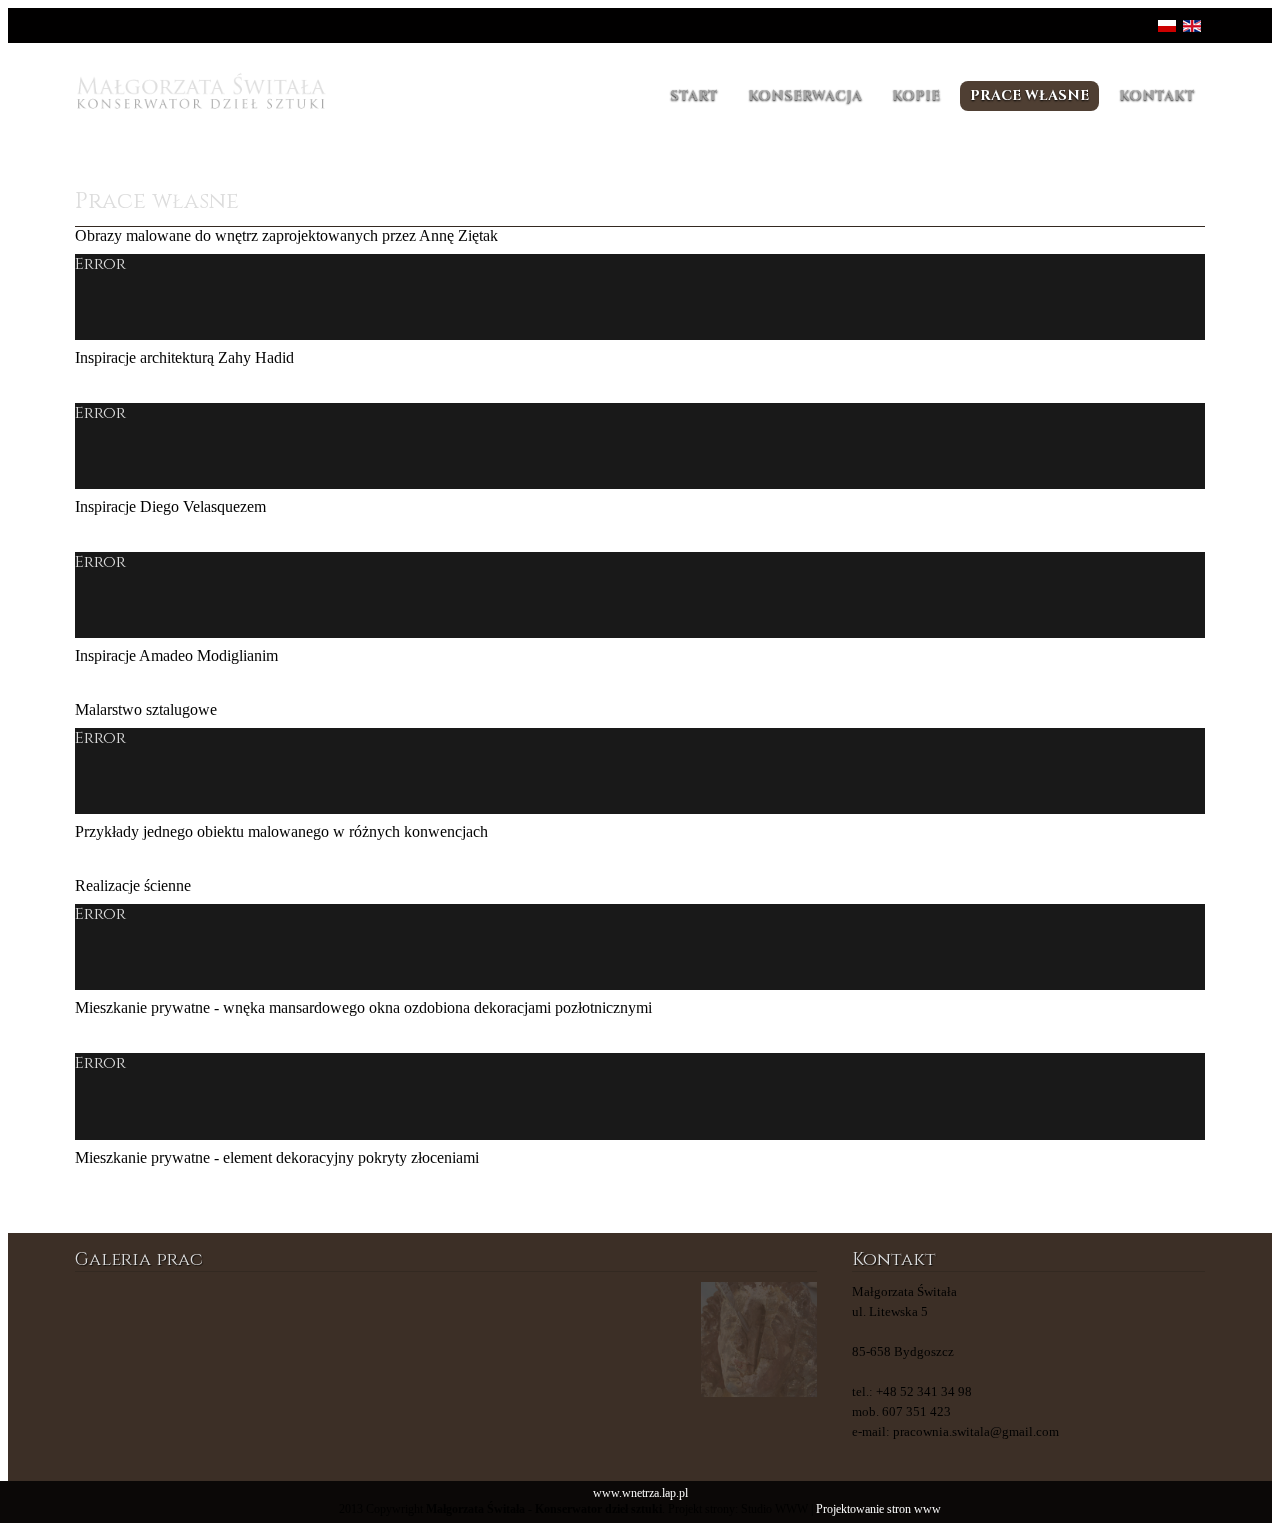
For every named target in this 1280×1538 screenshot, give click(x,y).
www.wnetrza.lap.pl (640, 1493)
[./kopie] (508, 1339)
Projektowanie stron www (878, 1509)
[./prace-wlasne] (257, 1339)
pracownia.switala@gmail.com (976, 1431)
